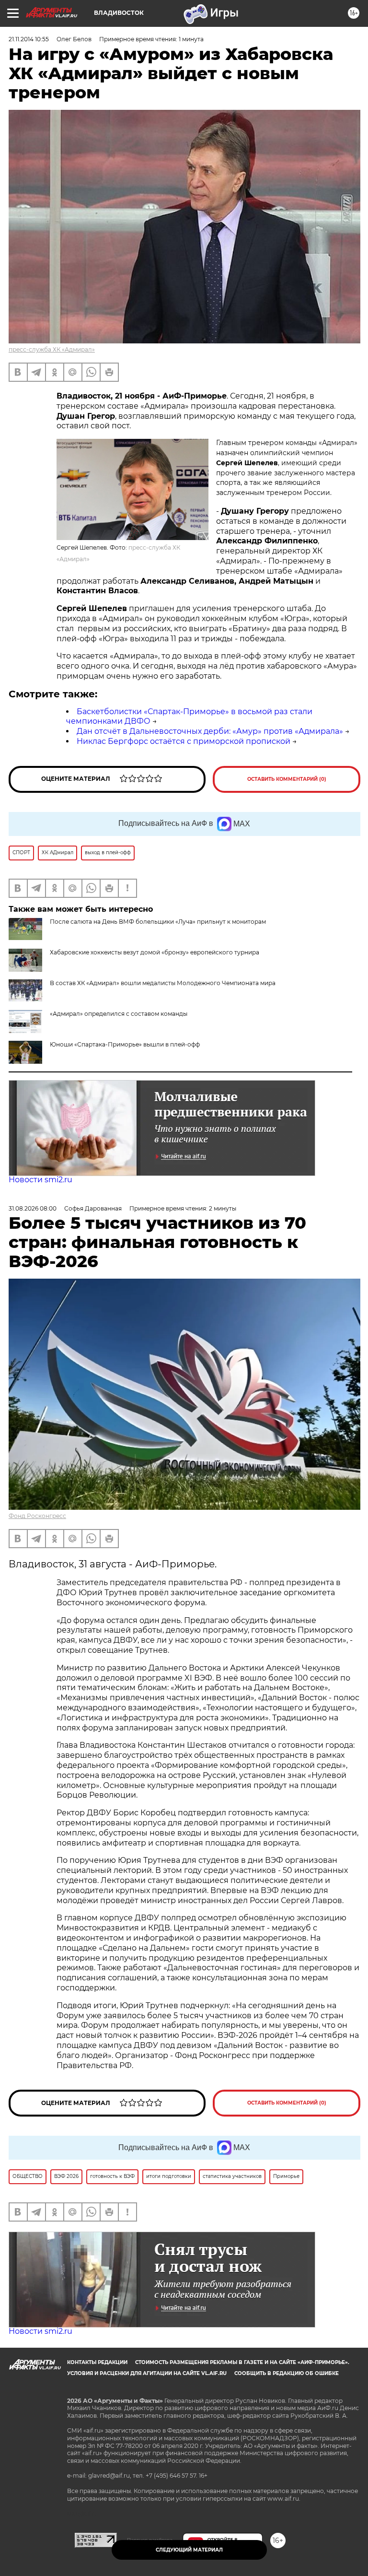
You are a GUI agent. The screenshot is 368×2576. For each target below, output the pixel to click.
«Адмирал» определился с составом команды (119, 1014)
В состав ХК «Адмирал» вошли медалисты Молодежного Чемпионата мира (163, 983)
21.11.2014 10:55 (29, 39)
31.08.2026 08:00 (33, 1208)
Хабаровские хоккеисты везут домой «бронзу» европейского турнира (155, 952)
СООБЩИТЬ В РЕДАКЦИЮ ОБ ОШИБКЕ (287, 2373)
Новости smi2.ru (40, 1180)
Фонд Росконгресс (37, 1516)
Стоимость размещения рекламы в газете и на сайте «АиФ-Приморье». (242, 2362)
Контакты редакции (97, 2362)
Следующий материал (189, 2550)
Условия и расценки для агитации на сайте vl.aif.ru (147, 2373)
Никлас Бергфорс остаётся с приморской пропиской (184, 741)
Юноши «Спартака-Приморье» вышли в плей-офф (125, 1044)
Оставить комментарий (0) (287, 779)
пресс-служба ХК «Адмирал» (52, 349)
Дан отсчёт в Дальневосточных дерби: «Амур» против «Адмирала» (210, 731)
